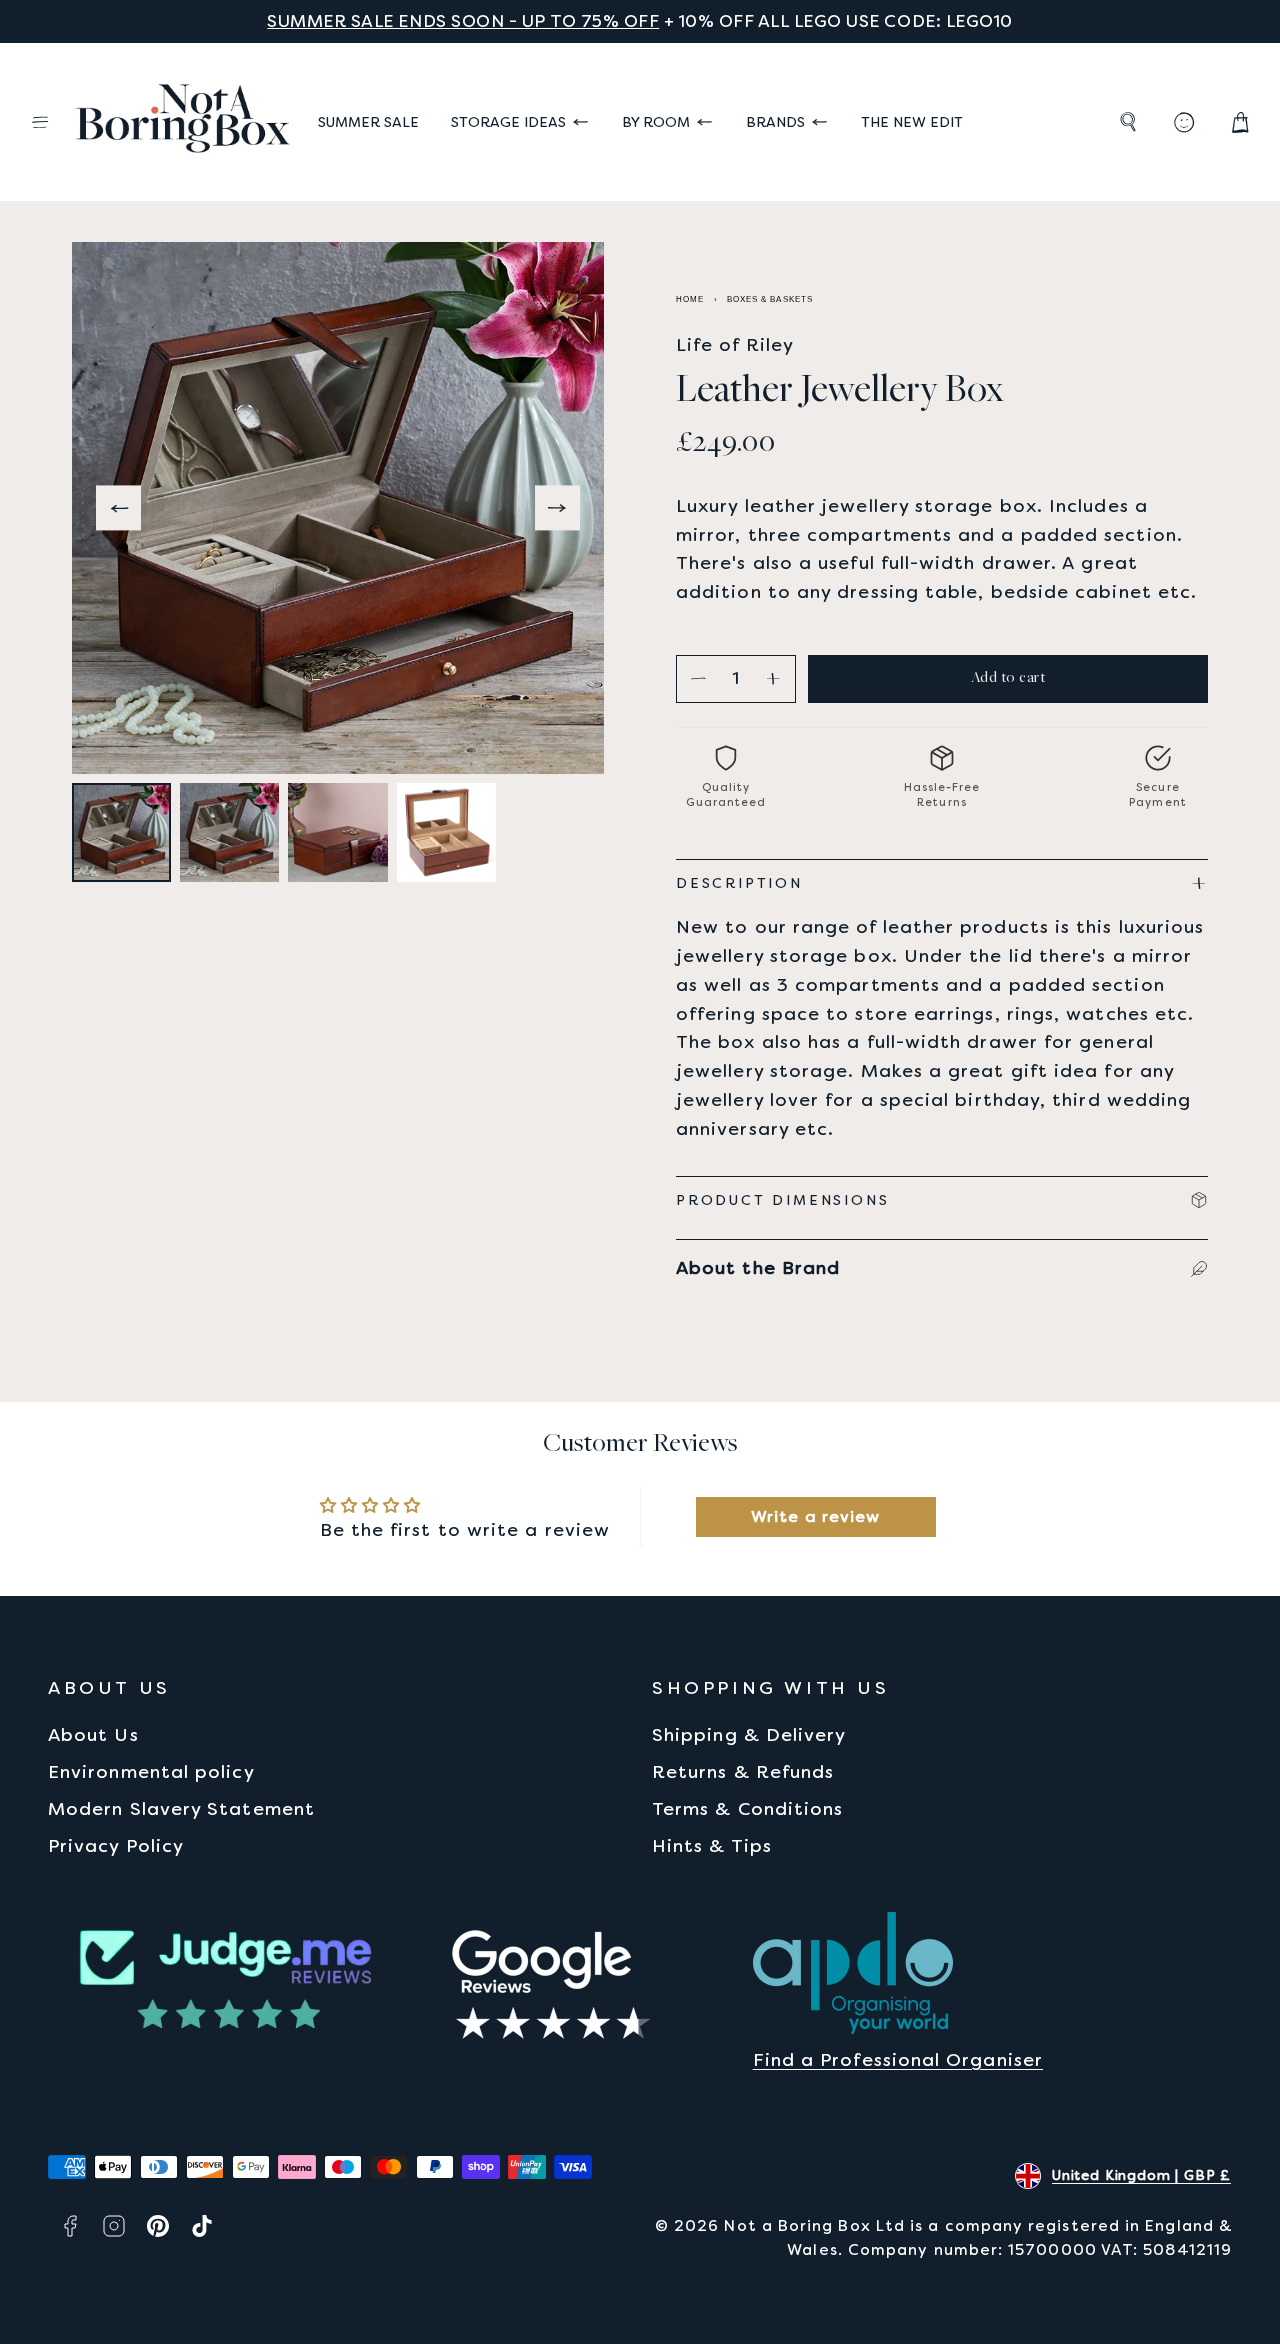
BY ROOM (656, 122)
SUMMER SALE (368, 122)
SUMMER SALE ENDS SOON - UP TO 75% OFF (463, 21)
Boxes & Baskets (770, 299)
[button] (40, 122)
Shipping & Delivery (749, 1734)
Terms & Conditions (747, 1808)
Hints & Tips (712, 1845)
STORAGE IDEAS (508, 122)
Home (690, 299)
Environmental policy (151, 1771)
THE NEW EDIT (912, 122)
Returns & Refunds (743, 1771)
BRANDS (775, 122)
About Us (93, 1734)
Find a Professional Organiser (898, 2059)
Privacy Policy (116, 1845)
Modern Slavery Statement (181, 1808)
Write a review (815, 1516)
